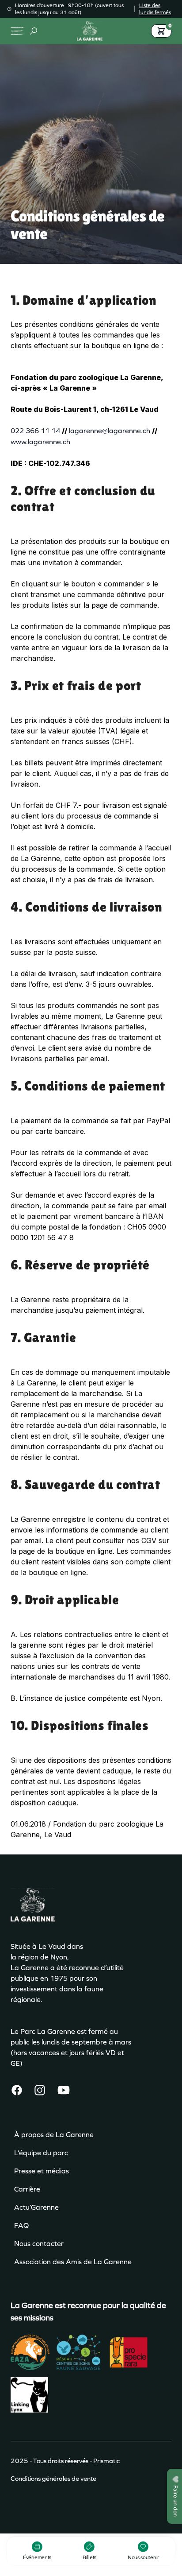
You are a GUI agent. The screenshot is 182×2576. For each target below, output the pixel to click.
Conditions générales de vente (53, 2479)
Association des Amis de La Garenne (73, 2262)
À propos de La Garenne (54, 2135)
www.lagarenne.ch (40, 442)
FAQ (21, 2225)
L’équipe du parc (41, 2153)
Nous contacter (39, 2244)
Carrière (27, 2189)
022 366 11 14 (35, 431)
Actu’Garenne (36, 2207)
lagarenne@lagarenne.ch (110, 431)
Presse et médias (42, 2171)
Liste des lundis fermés (155, 9)
